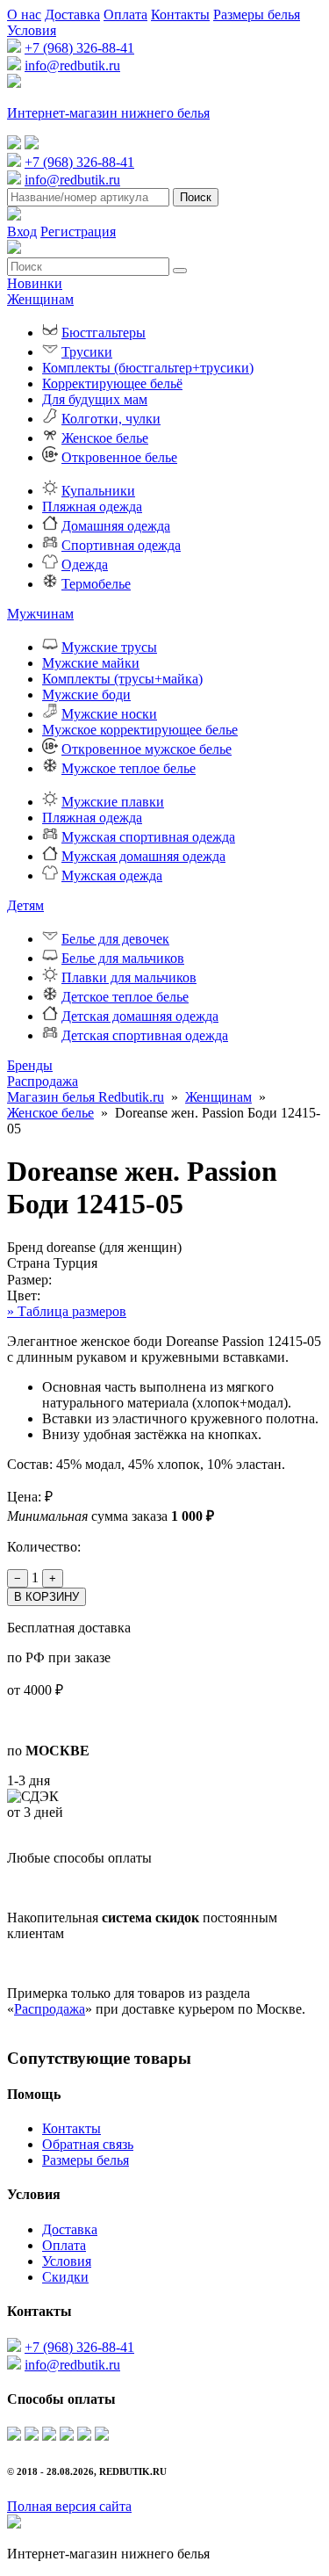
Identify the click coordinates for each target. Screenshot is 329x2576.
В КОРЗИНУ (46, 1597)
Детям (25, 905)
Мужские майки (91, 663)
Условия (32, 30)
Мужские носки (109, 714)
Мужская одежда (112, 876)
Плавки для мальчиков (129, 977)
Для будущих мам (95, 399)
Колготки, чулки (111, 419)
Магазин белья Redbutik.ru (86, 1097)
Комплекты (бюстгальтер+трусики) (148, 368)
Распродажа (43, 1081)
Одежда (85, 564)
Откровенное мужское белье (147, 749)
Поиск (196, 197)
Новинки (35, 283)
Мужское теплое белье (129, 768)
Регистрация (78, 232)
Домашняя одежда (116, 526)
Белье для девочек (115, 939)
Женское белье (105, 438)
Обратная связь (88, 2144)
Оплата (125, 14)
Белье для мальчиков (123, 958)
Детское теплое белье (125, 997)
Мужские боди (86, 695)
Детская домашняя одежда (140, 1016)
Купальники (98, 491)
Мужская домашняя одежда (143, 856)
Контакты (180, 14)
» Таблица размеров (67, 1311)
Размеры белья (257, 14)
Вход (22, 232)
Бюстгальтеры (104, 333)
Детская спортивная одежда (145, 1035)
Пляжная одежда (92, 507)
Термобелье (96, 584)
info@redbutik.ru (72, 65)
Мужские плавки (113, 802)
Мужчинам (40, 614)
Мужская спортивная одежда (148, 837)
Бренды (30, 1065)
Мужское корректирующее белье (140, 730)
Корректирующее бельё (112, 384)
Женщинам (40, 299)
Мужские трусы (109, 647)
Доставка (72, 14)
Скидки (65, 2277)
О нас (24, 14)
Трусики (87, 352)
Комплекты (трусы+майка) (122, 679)
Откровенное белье (119, 457)
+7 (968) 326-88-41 (79, 48)
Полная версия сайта (69, 2506)
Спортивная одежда (121, 545)
